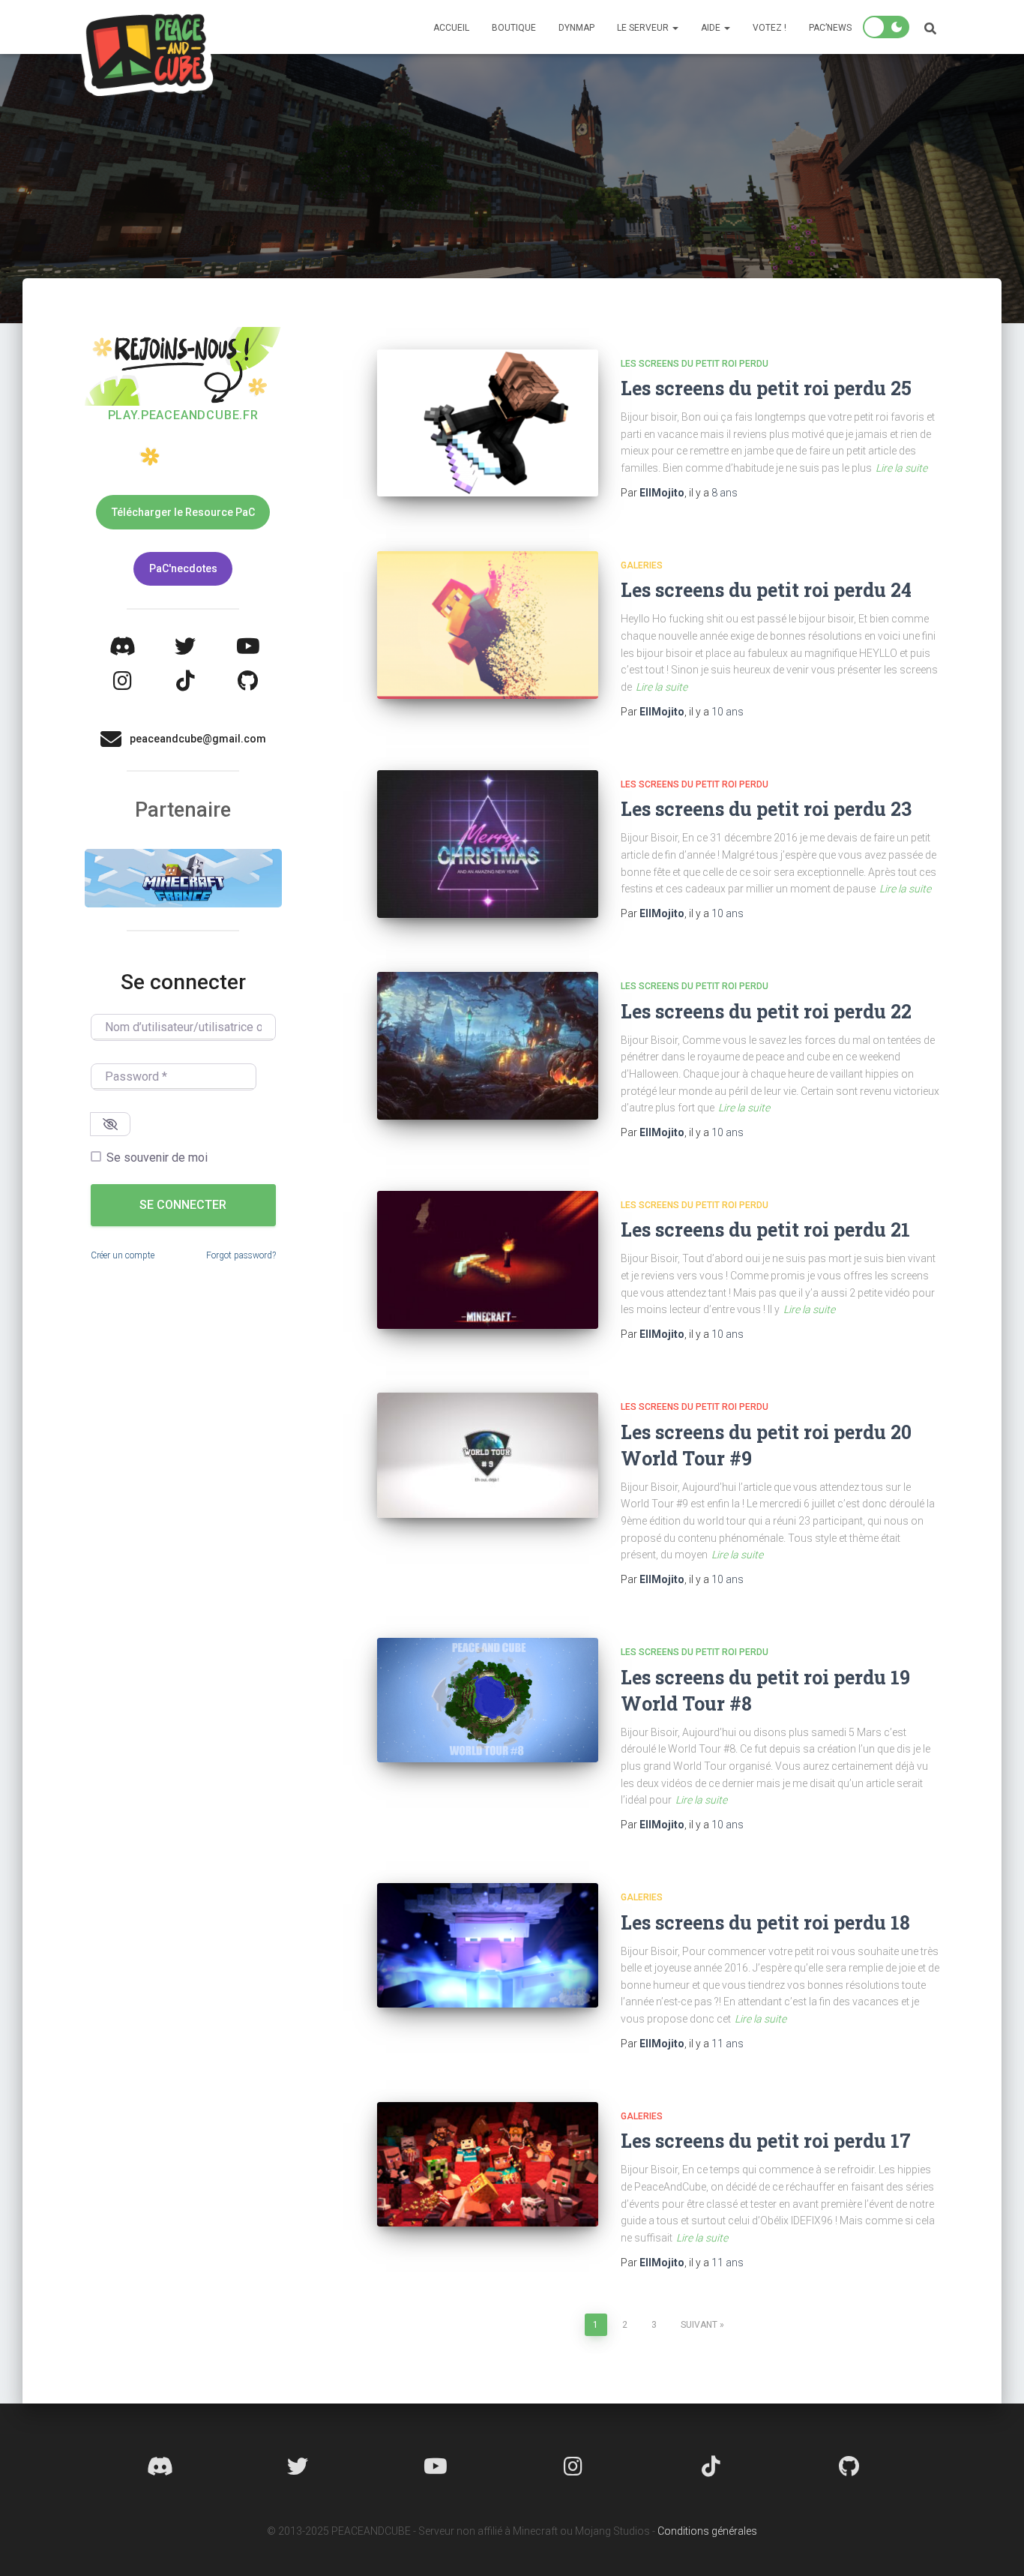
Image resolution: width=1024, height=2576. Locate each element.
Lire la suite (901, 468)
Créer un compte (123, 1255)
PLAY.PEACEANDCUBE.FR (183, 415)
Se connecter (183, 1205)
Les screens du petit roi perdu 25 (766, 388)
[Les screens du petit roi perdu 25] (488, 423)
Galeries (642, 565)
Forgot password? (241, 1255)
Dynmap (576, 28)
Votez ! (769, 28)
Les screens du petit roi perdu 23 (766, 809)
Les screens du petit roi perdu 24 (766, 590)
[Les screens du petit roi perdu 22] (488, 1046)
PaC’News (830, 28)
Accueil (451, 28)
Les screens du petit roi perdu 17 (766, 2141)
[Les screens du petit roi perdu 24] (488, 625)
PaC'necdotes (183, 568)
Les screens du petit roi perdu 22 (766, 1011)
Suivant (699, 2325)
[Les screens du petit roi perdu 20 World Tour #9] (488, 1455)
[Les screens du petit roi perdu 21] (488, 1260)
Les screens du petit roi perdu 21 (765, 1230)
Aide (712, 28)
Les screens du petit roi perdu (695, 364)
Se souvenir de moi (157, 1158)
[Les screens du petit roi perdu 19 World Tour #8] (488, 1700)
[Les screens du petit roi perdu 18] (488, 1945)
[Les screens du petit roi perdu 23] (488, 844)
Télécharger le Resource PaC (183, 512)
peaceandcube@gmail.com (198, 739)
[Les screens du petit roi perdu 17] (488, 2164)
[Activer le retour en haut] (994, 2546)
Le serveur (644, 28)
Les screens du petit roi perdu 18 (765, 1922)
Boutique (514, 28)
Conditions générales (707, 2531)
